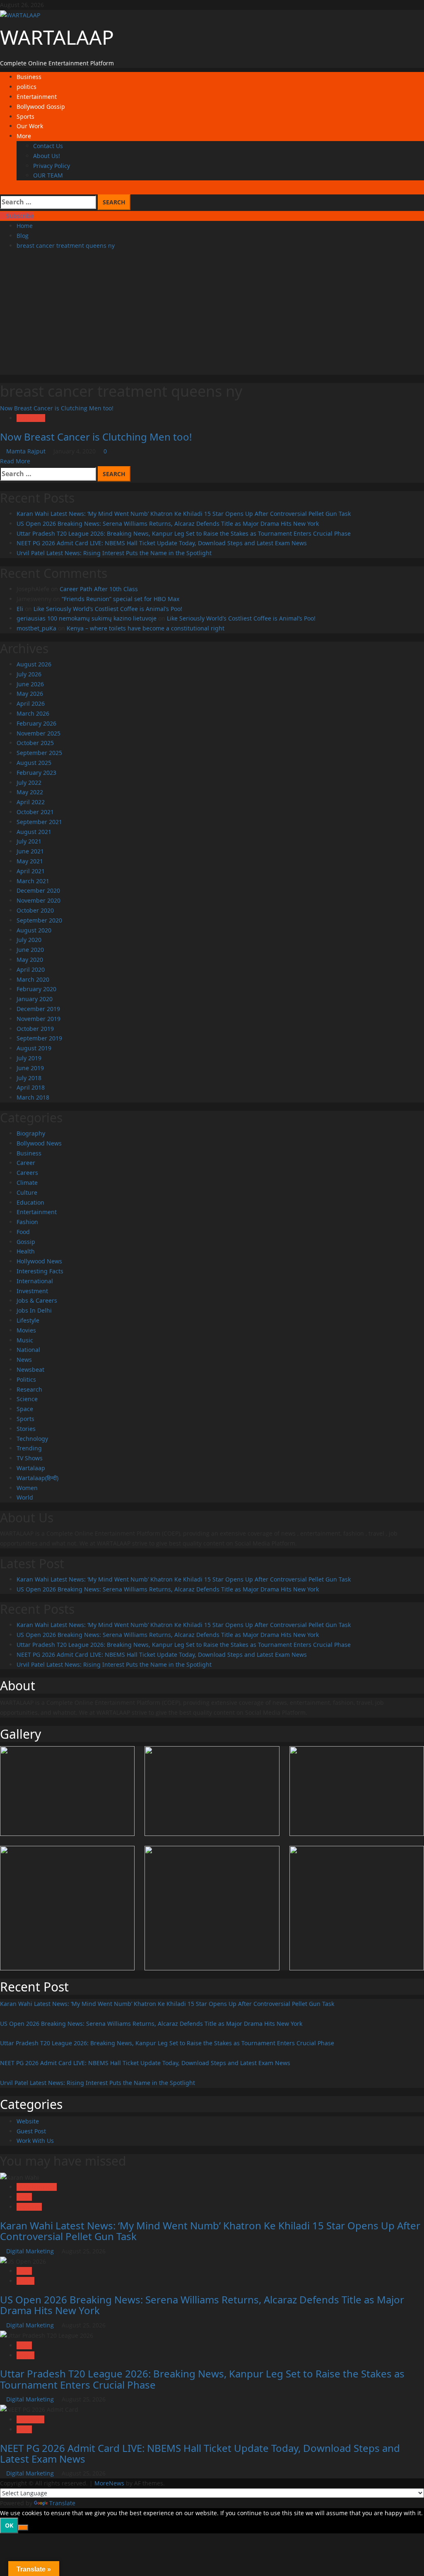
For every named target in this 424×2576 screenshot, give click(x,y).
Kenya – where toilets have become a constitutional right (146, 628)
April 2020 (31, 969)
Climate (27, 1183)
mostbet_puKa (36, 628)
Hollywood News (39, 1261)
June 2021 (30, 851)
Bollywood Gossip (41, 107)
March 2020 (33, 979)
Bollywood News (39, 1143)
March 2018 (33, 1097)
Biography (31, 1133)
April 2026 (31, 703)
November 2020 (39, 900)
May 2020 (30, 960)
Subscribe (19, 216)
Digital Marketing (31, 2251)
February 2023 (36, 773)
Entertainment (37, 97)
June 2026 (30, 684)
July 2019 (29, 1058)
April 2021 (31, 871)
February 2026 (36, 723)
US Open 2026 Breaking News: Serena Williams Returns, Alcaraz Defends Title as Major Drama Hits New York (168, 524)
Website (28, 2121)
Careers (27, 1173)
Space (25, 1409)
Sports (25, 116)
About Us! (47, 156)
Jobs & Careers (37, 1300)
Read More (15, 461)
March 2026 (33, 713)
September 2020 (39, 920)
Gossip (26, 1242)
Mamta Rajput (27, 451)
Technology (32, 1439)
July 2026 (29, 674)
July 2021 (29, 841)
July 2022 (29, 782)
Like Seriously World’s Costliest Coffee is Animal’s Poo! (108, 609)
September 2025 (39, 753)
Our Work (30, 126)
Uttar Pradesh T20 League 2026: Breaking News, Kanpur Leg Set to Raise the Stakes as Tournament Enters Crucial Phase (184, 533)
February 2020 (36, 989)
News (24, 1360)
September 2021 (39, 822)
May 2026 (30, 694)
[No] (23, 2528)
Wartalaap (31, 418)
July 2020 (29, 940)
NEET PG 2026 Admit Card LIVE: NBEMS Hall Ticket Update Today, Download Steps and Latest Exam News (162, 543)
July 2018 (29, 1078)
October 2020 (35, 910)
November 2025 (39, 733)
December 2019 (38, 1009)
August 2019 (34, 1048)
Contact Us (48, 146)
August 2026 (34, 664)
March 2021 (33, 881)
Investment (32, 1291)
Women (27, 1488)
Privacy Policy (52, 166)
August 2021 (34, 832)
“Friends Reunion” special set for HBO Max (120, 599)
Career (26, 1163)
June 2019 (30, 1068)
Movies (26, 1330)
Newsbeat (30, 1369)
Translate (62, 2503)
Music (25, 1340)
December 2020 (38, 890)
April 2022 (31, 802)
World (25, 1497)
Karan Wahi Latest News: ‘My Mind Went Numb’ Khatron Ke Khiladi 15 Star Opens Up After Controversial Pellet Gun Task (184, 514)
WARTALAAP (57, 37)
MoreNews (109, 2483)
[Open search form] (2, 189)
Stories (26, 1429)
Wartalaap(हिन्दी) (37, 1478)
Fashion (27, 1222)
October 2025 (35, 743)
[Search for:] (48, 202)
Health (26, 1251)
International (35, 1281)
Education (30, 1202)
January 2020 (35, 999)
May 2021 (30, 861)
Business (29, 77)
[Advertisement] (212, 317)
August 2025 (34, 763)
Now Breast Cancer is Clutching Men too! (57, 408)
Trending (29, 1448)
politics (26, 87)
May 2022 (30, 792)
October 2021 (35, 812)
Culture (27, 1192)
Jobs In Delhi (34, 1310)
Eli (20, 609)
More (24, 136)
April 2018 (31, 1087)
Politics (26, 1379)
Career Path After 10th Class (99, 589)
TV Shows (30, 1458)
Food (23, 1232)
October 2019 (35, 1029)
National (28, 1350)
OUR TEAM (48, 175)
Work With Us (35, 2141)
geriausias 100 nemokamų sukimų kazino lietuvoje (87, 618)
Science (27, 1399)
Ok (9, 2525)
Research (29, 1389)
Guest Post (31, 2131)
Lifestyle (28, 1320)
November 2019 (39, 1019)
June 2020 (30, 950)
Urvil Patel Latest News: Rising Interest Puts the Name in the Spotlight (114, 553)
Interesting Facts (40, 1271)
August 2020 (34, 930)
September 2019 (39, 1038)
